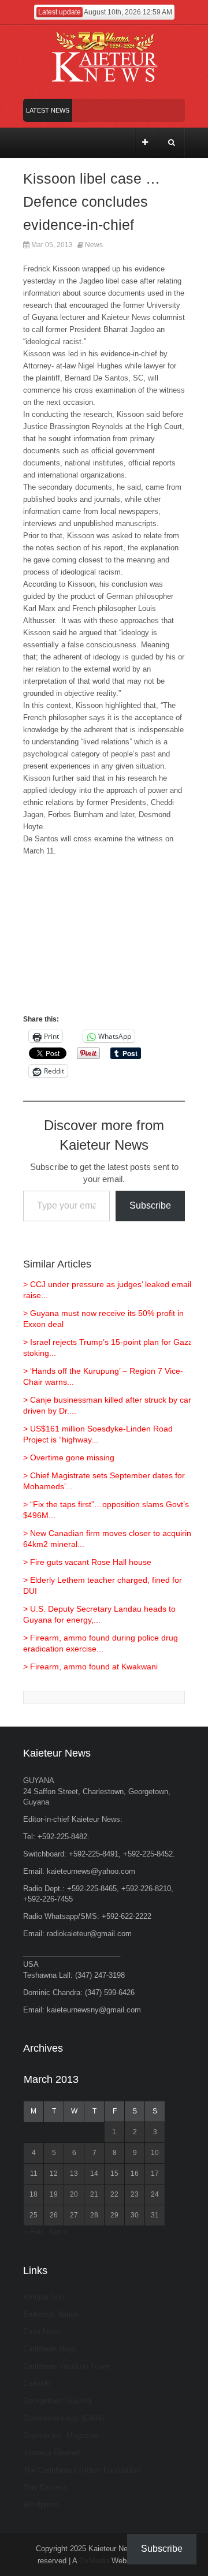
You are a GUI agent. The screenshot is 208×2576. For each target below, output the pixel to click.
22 (114, 2194)
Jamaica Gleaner (51, 2453)
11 (34, 2174)
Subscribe (150, 1205)
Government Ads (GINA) (64, 2418)
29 (114, 2215)
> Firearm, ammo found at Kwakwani (90, 1667)
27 (74, 2215)
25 (34, 2215)
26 (54, 2215)
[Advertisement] (104, 941)
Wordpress (41, 2505)
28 (94, 2215)
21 (94, 2194)
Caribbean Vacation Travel (67, 2366)
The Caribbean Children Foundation (82, 2470)
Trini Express (45, 2487)
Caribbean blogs (50, 2349)
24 (155, 2194)
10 (155, 2153)
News (94, 245)
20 (74, 2194)
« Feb (33, 2232)
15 (114, 2174)
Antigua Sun (44, 2297)
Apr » (58, 2232)
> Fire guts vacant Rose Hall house (87, 1562)
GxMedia (94, 2561)
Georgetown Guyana (57, 2401)
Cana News (42, 2331)
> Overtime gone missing (69, 1457)
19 (54, 2194)
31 (155, 2215)
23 (135, 2194)
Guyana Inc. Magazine (61, 2435)
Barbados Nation (51, 2314)
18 (34, 2194)
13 (74, 2174)
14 (94, 2174)
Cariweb (36, 2383)
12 (54, 2174)
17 (155, 2174)
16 (135, 2174)
